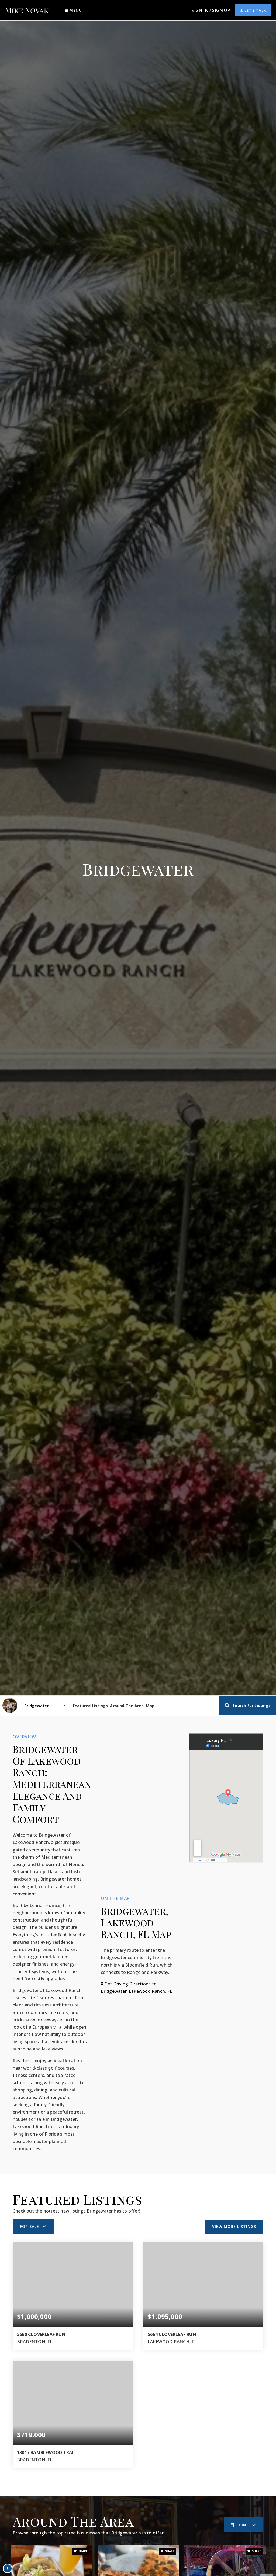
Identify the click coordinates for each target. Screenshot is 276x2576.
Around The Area (127, 1706)
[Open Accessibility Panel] (8, 2568)
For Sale (30, 2226)
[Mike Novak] (10, 1705)
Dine (244, 2525)
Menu (75, 10)
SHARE (83, 2551)
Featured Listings (90, 1706)
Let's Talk (255, 10)
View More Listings (234, 2226)
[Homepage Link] (27, 10)
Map (150, 1706)
